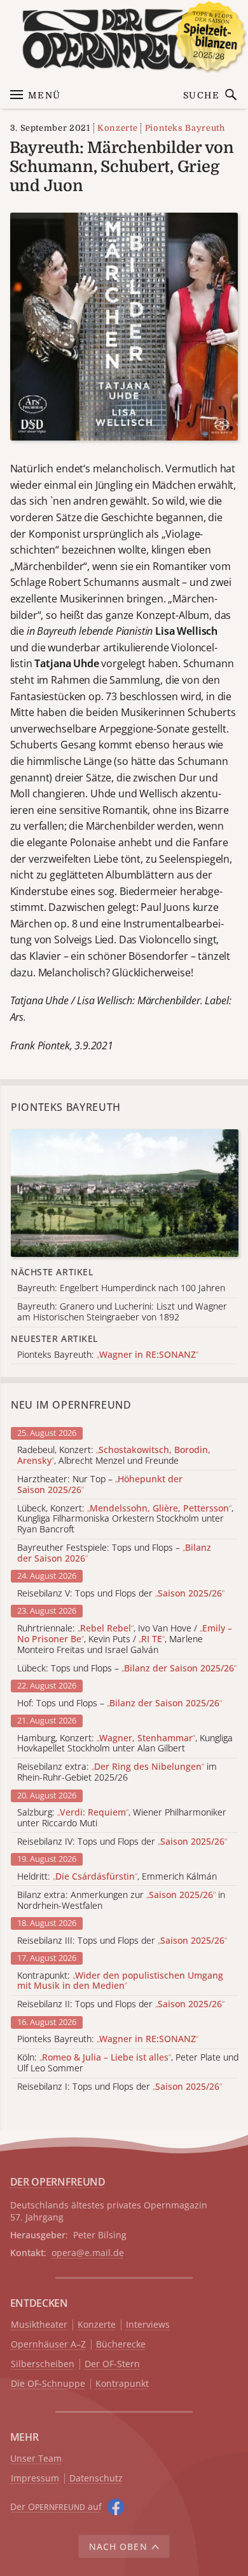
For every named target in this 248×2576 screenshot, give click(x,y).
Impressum (35, 2479)
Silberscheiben (43, 2364)
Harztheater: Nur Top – (100, 1485)
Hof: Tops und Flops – (120, 1703)
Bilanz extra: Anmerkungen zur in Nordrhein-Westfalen (121, 1901)
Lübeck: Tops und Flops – (127, 1669)
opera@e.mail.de (88, 2253)
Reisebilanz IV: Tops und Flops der (122, 1842)
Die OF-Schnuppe (48, 2384)
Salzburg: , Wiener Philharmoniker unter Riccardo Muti (122, 1818)
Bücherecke (121, 2345)
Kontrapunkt (122, 2384)
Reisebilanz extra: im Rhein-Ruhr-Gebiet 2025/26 (117, 1772)
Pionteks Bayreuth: (108, 2039)
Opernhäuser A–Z (48, 2345)
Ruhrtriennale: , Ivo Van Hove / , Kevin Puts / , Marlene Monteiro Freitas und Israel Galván (125, 1639)
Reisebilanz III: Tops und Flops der (122, 1941)
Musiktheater (39, 2325)
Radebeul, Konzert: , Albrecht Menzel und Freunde (114, 1456)
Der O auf (56, 2506)
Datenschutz (96, 2479)
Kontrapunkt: (120, 1981)
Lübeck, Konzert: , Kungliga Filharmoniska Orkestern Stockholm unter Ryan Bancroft (125, 1519)
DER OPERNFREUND (58, 2182)
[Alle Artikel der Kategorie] (125, 1193)
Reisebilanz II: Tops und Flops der (121, 2004)
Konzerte (117, 128)
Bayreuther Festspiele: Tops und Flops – (114, 1553)
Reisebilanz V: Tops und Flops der (121, 1594)
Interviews (148, 2325)
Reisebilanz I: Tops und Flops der (120, 2087)
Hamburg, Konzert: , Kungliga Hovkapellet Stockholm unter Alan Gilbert (125, 1744)
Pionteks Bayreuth (185, 128)
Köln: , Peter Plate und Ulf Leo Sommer (128, 2063)
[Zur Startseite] (124, 39)
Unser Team (36, 2458)
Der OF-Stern (112, 2364)
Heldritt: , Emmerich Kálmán (117, 1877)
